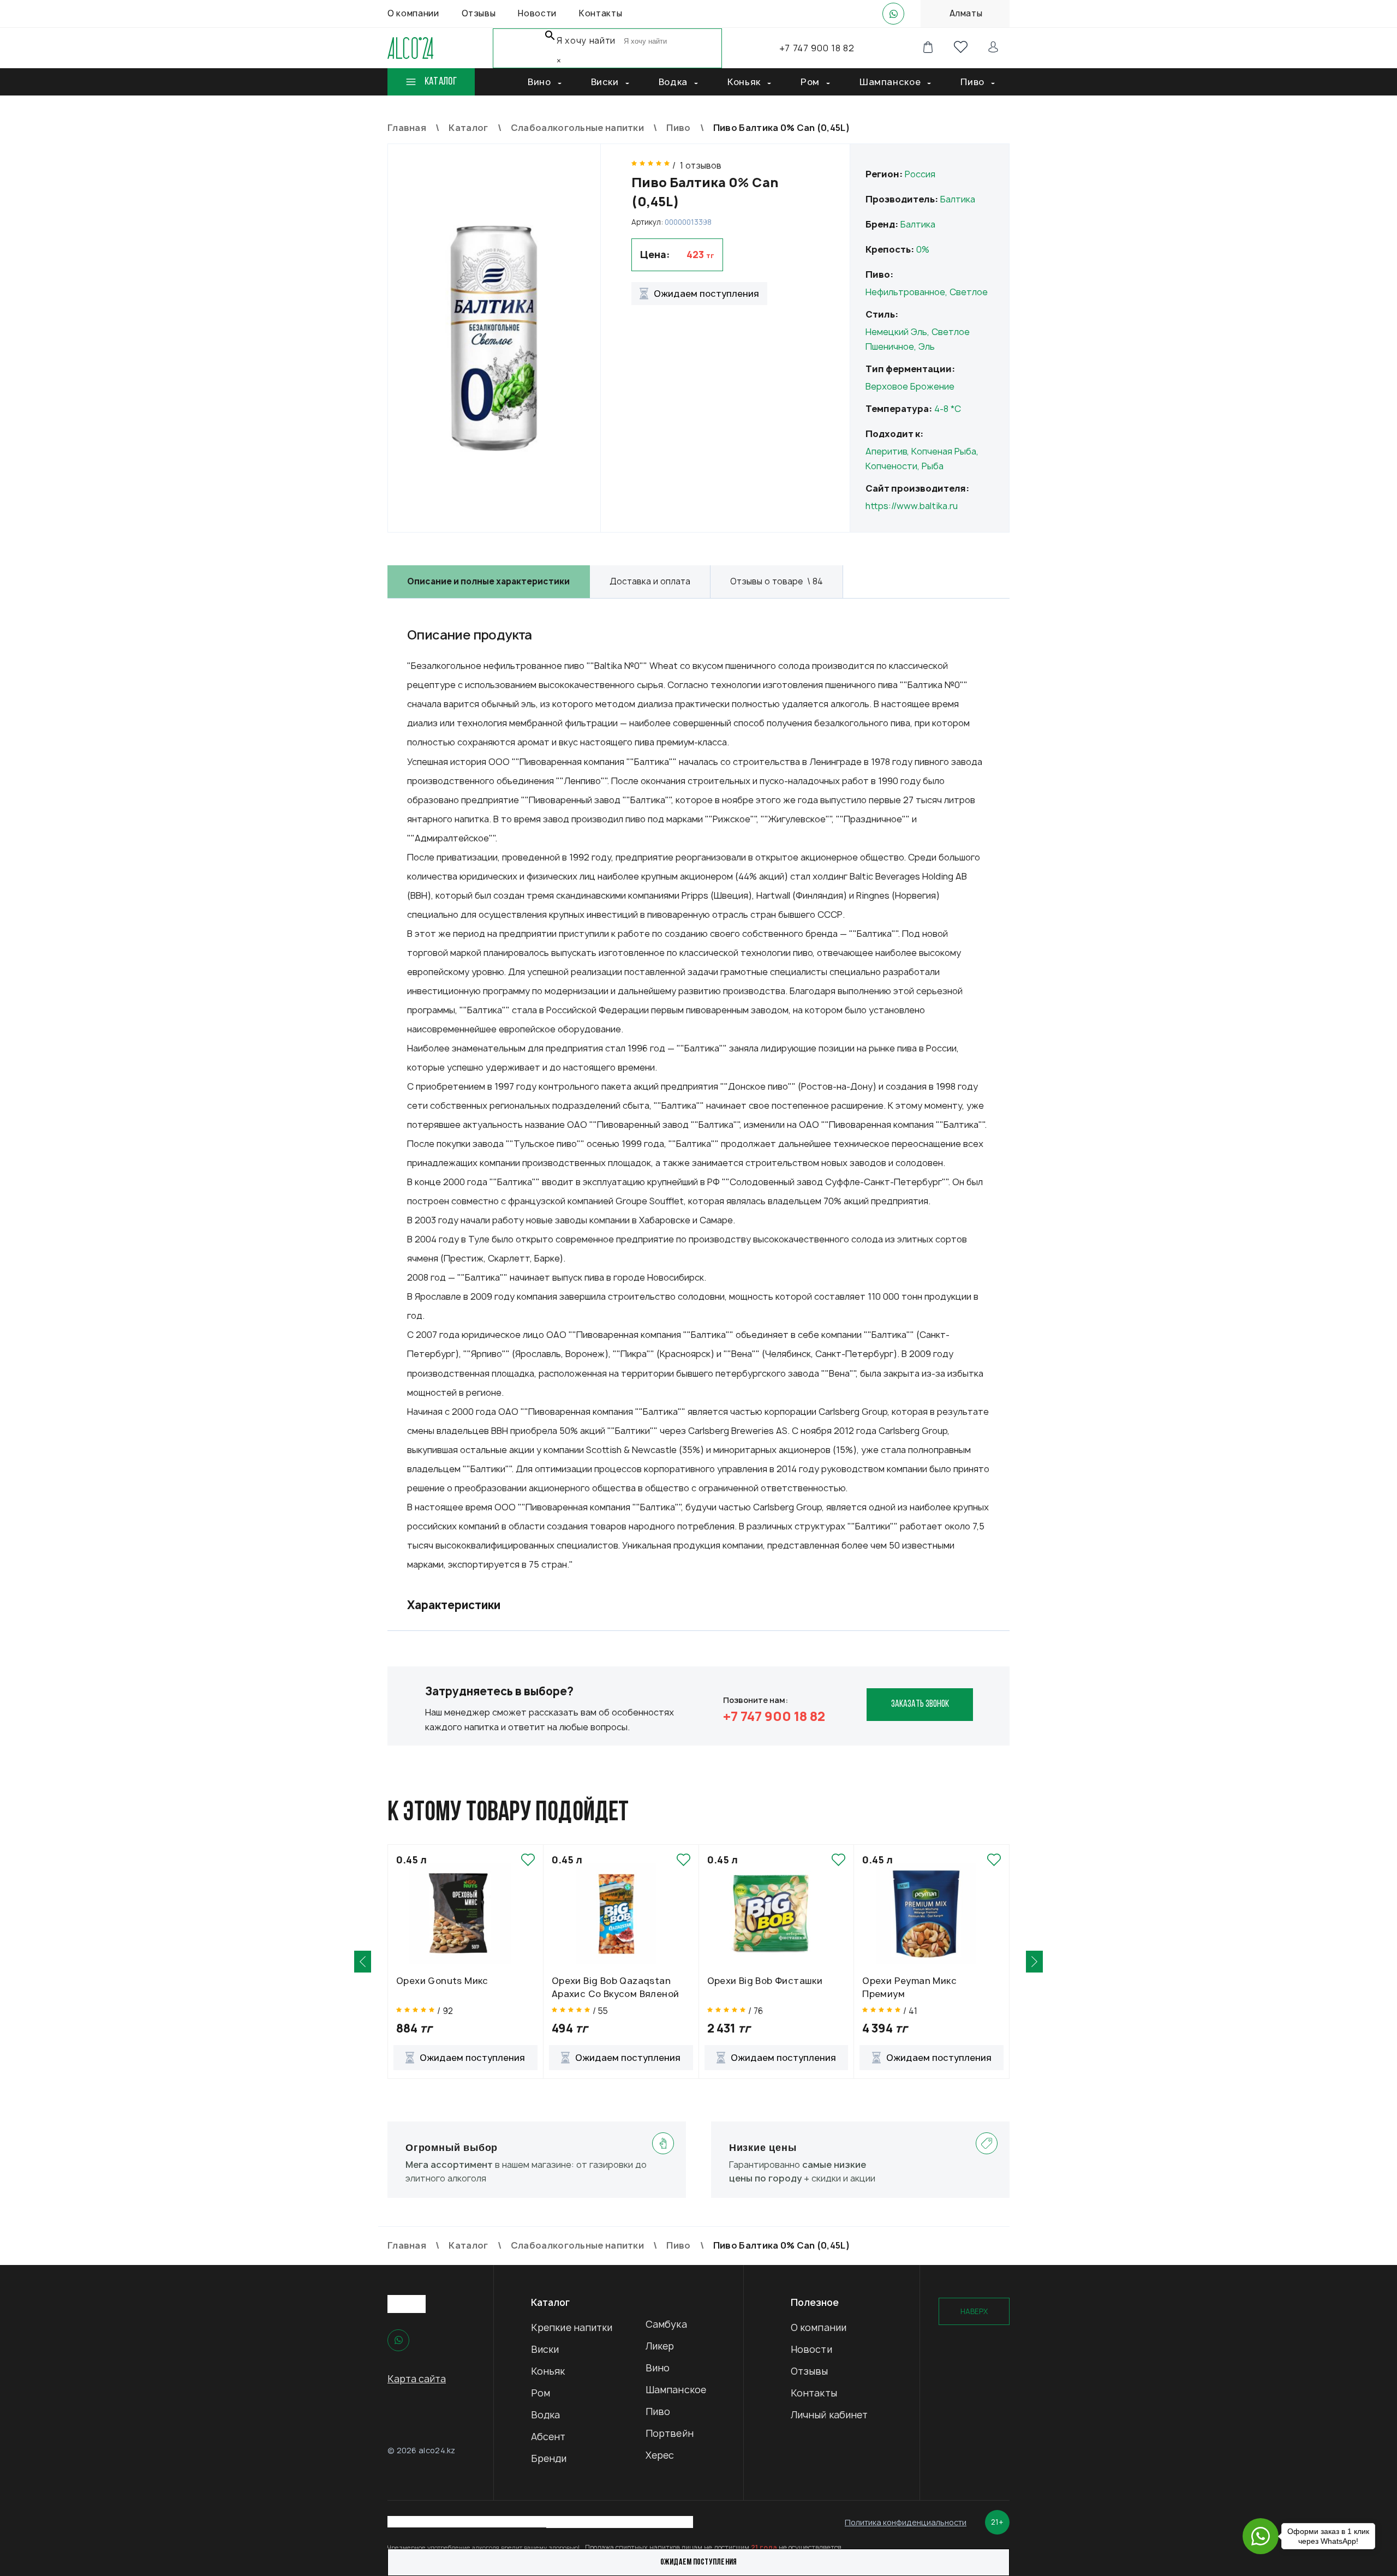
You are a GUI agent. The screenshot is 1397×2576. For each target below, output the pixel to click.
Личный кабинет (829, 2415)
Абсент (548, 2437)
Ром (541, 2393)
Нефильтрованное (905, 292)
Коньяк (548, 2371)
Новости (811, 2349)
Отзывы (810, 2371)
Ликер (660, 2346)
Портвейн (670, 2433)
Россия (920, 174)
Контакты (814, 2393)
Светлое (969, 292)
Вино (658, 2368)
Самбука (666, 2324)
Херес (660, 2455)
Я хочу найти (586, 41)
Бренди (549, 2458)
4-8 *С (948, 409)
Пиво (658, 2411)
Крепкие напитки (572, 2327)
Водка (546, 2415)
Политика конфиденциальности (906, 2522)
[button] (363, 1962)
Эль (927, 346)
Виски (545, 2349)
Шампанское (676, 2390)
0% (923, 249)
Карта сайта (417, 2379)
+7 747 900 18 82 (817, 48)
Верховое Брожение (910, 386)
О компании (819, 2327)
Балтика (958, 199)
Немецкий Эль (896, 332)
